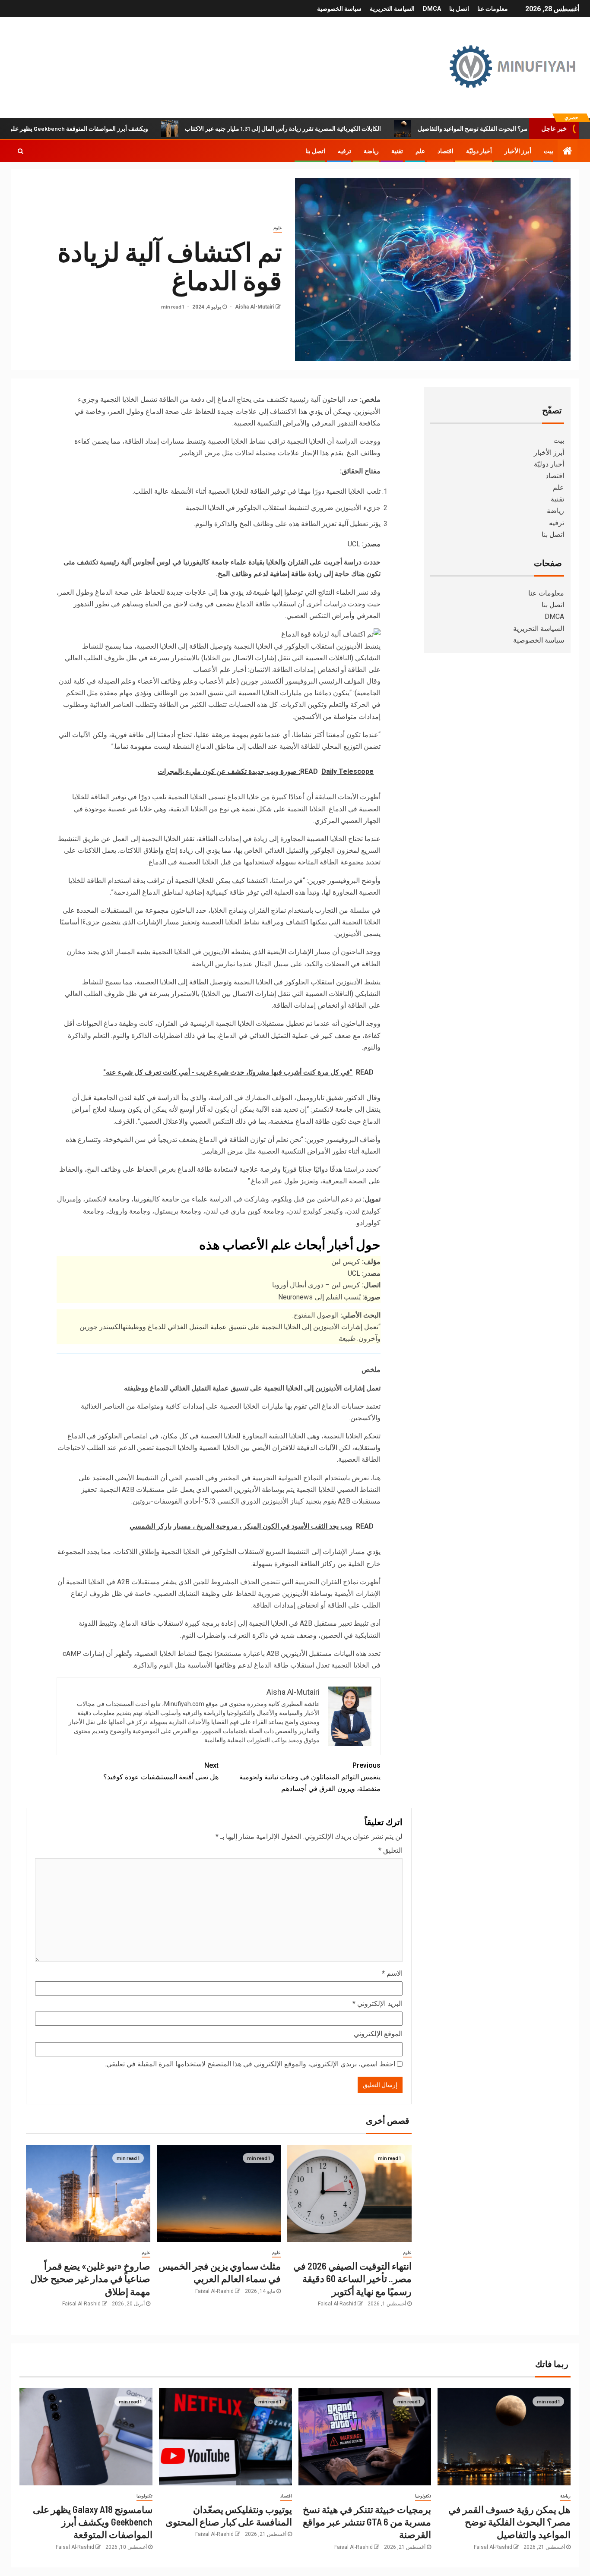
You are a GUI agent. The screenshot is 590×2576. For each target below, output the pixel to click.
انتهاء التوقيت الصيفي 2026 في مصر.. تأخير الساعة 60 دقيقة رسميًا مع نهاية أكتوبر (352, 2278)
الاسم (392, 1973)
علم (420, 151)
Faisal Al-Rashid (337, 2304)
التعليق (390, 1850)
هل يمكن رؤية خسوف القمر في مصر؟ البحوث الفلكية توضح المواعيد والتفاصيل (509, 2522)
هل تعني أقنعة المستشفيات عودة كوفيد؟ (161, 1771)
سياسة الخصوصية (339, 9)
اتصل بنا (459, 9)
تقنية (397, 151)
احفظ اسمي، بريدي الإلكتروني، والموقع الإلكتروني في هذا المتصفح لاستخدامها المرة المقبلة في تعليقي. (250, 2064)
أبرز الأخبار (518, 151)
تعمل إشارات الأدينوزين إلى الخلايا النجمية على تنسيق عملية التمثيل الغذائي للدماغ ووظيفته (251, 1327)
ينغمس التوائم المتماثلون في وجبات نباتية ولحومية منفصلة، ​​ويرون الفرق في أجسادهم (310, 1777)
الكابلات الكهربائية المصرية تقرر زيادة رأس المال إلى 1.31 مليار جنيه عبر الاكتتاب (346, 128)
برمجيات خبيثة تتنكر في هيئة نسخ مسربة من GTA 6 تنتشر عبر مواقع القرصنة (367, 2522)
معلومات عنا (493, 9)
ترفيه (344, 151)
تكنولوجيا (423, 2496)
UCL (354, 1273)
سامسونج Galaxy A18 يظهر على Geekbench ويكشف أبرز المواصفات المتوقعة (93, 2522)
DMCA (432, 9)
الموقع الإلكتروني (378, 2034)
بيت (549, 151)
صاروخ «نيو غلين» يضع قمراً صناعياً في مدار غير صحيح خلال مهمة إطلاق (90, 2278)
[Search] (21, 151)
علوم (278, 228)
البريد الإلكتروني (377, 2004)
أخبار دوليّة (479, 151)
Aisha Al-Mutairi (254, 307)
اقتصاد (446, 151)
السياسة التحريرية (392, 9)
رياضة (371, 151)
